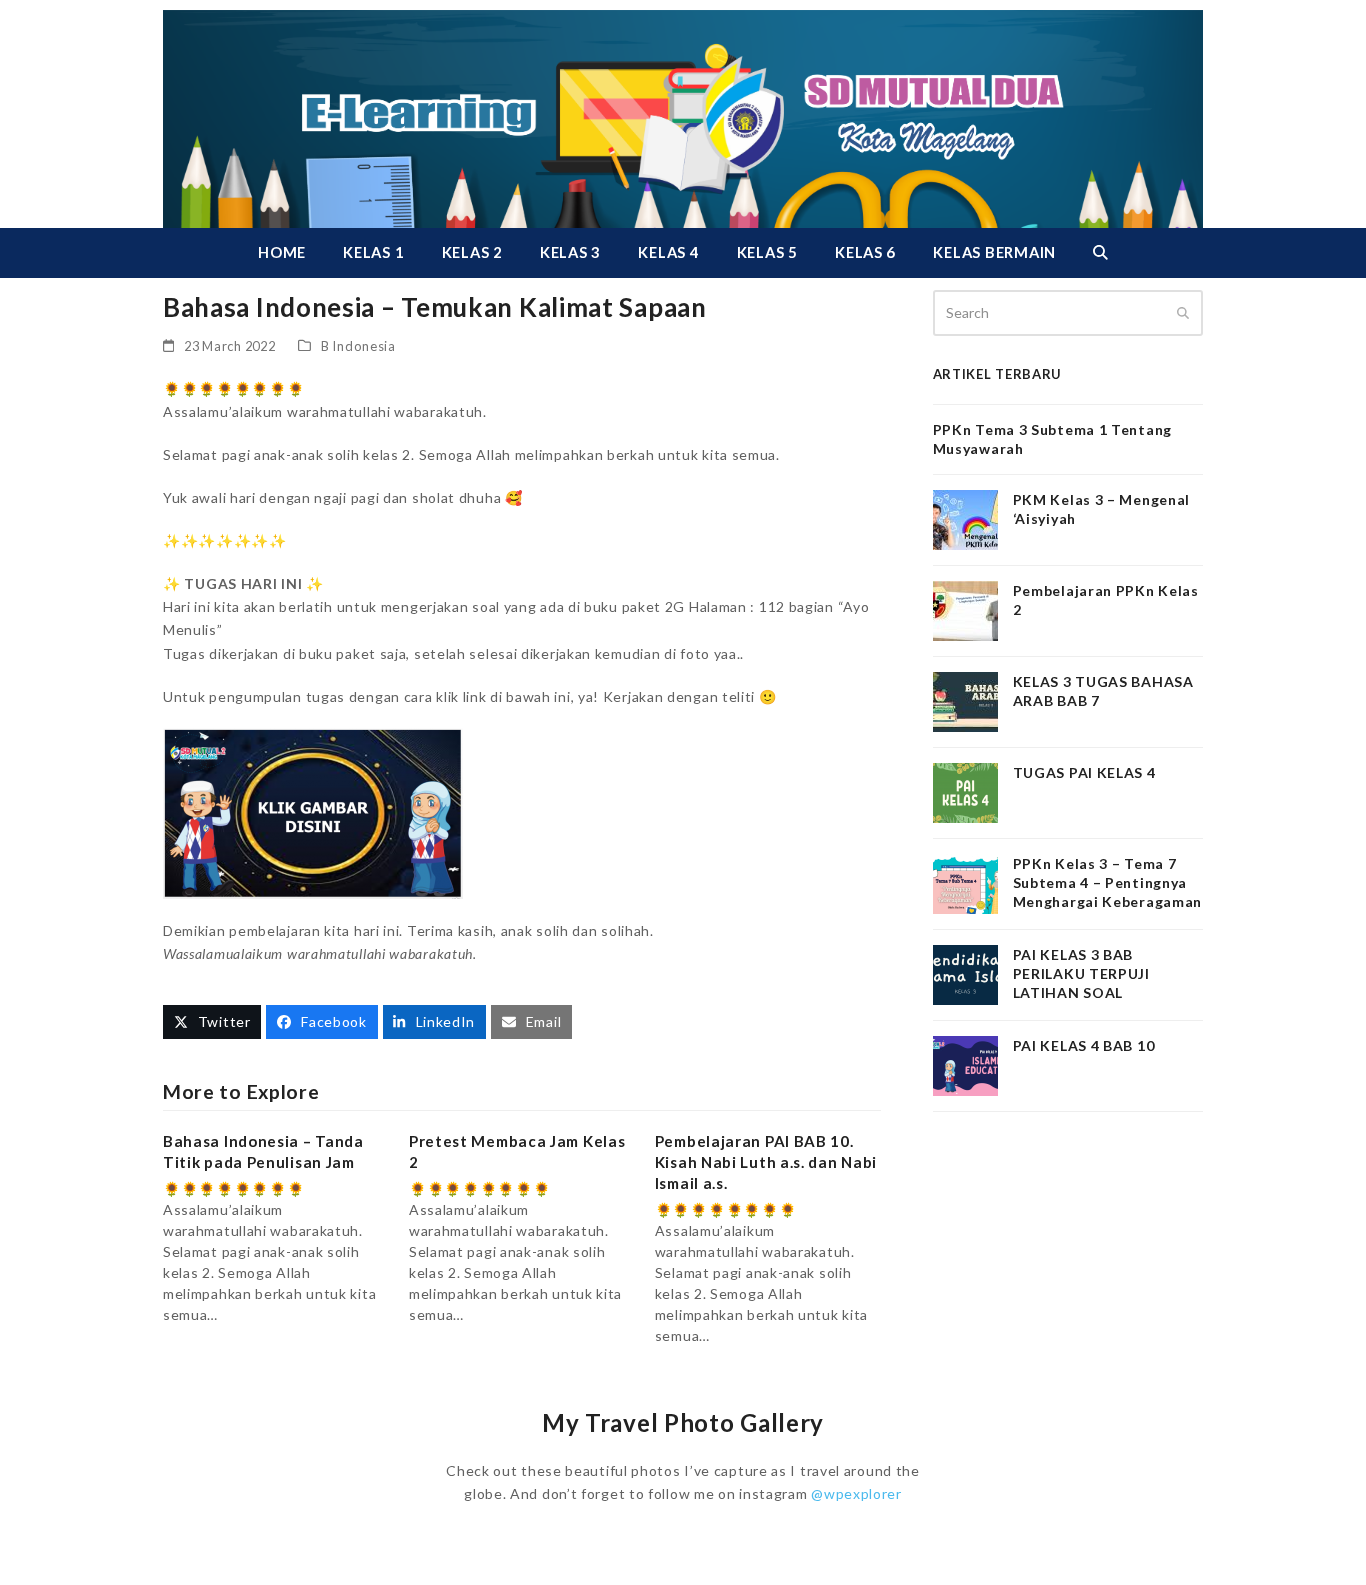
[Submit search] (1183, 313)
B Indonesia (358, 346)
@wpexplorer (856, 1493)
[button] (1100, 253)
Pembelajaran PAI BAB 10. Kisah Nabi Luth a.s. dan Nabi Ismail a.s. (766, 1161)
